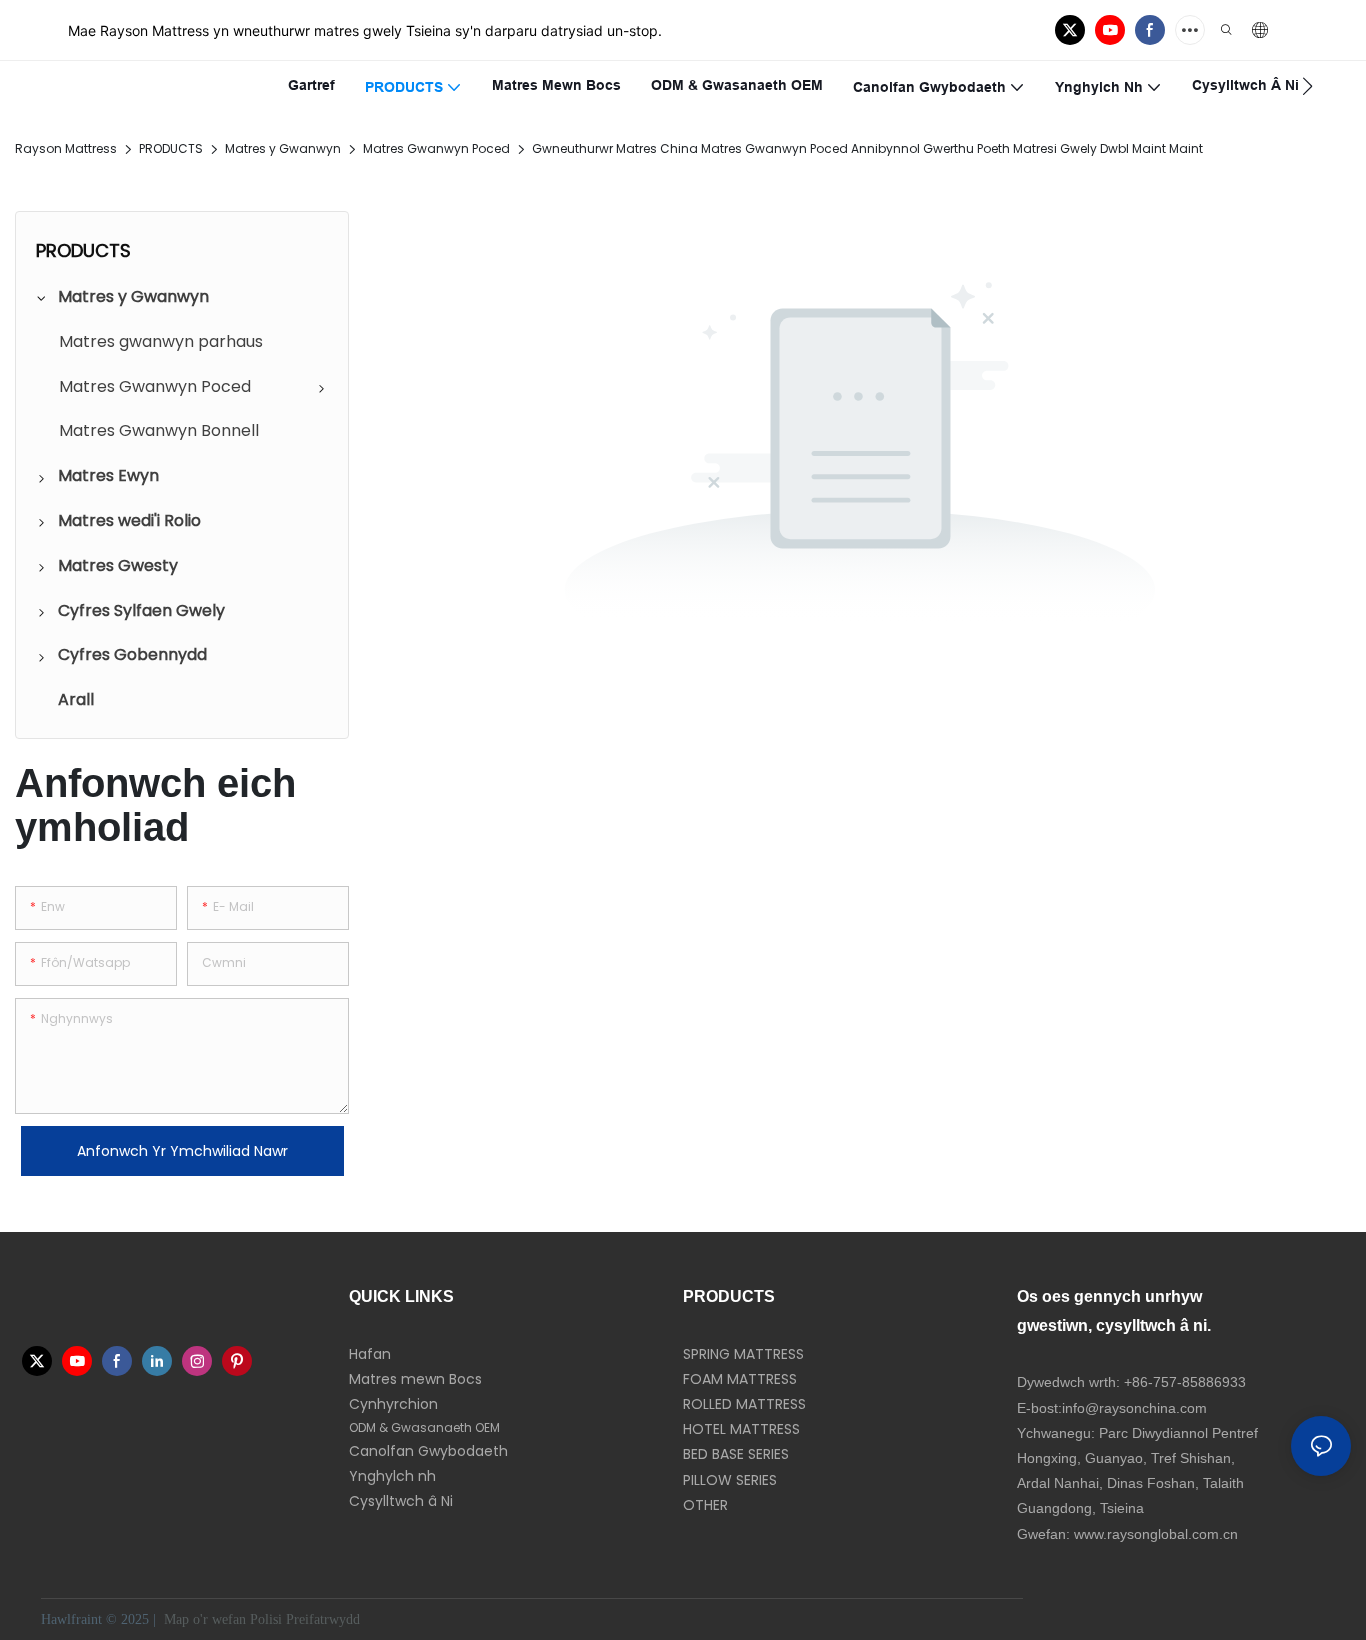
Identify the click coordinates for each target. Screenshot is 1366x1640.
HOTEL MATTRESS (741, 1429)
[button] (1307, 86)
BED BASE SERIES (736, 1454)
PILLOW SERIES (730, 1480)
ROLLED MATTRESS (744, 1404)
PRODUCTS (171, 148)
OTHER (705, 1505)
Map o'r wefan (205, 1619)
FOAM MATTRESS (740, 1379)
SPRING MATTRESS (743, 1354)
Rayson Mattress (66, 148)
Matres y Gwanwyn (283, 148)
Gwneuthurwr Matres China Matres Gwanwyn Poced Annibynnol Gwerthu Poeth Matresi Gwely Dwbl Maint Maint (867, 148)
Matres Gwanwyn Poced (436, 148)
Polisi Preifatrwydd (307, 1619)
